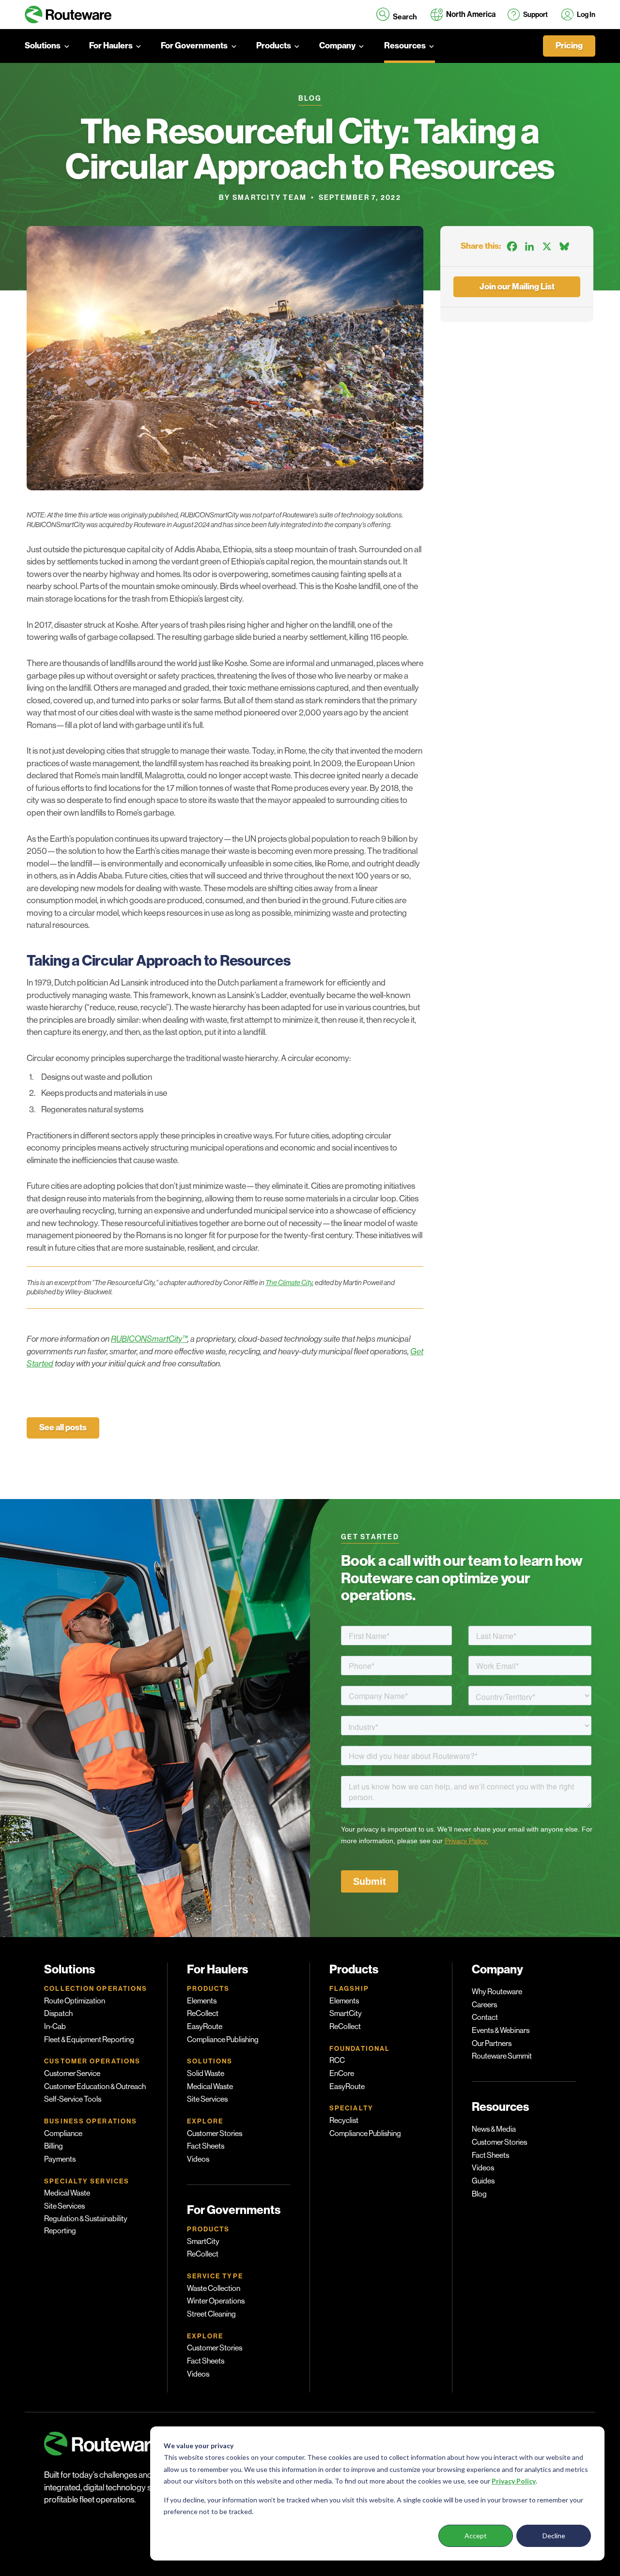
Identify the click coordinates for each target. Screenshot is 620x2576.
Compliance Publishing (223, 2040)
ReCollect (203, 2014)
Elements (202, 2001)
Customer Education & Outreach (95, 2087)
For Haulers (111, 46)
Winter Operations (216, 2301)
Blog (479, 2194)
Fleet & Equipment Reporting (89, 2040)
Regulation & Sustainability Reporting (86, 2225)
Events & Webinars (501, 2030)
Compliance (63, 2134)
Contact (485, 2017)
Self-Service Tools (73, 2099)
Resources (405, 46)
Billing (54, 2146)
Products (274, 46)
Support (535, 15)
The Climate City (289, 1283)
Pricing (569, 46)
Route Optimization (75, 2001)
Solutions (43, 46)
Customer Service (72, 2074)
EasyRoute (205, 2027)
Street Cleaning (211, 2314)
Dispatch (58, 2014)
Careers (484, 2005)
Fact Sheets (206, 2146)
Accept (476, 2536)
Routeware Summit (502, 2056)
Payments (60, 2159)
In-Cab (55, 2027)
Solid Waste (206, 2074)
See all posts (63, 1428)
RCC (337, 2061)
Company (337, 46)
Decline (554, 2536)
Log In (586, 15)
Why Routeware (497, 1992)
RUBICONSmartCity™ (149, 1339)
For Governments (194, 46)
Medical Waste (67, 2193)
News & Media (494, 2129)
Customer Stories (215, 2134)
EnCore (342, 2074)
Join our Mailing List (517, 287)
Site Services (64, 2206)
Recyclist (344, 2121)
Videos (198, 2159)
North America (471, 14)
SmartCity (203, 2242)
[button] (397, 15)
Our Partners (492, 2044)
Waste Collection (214, 2288)
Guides (483, 2181)
